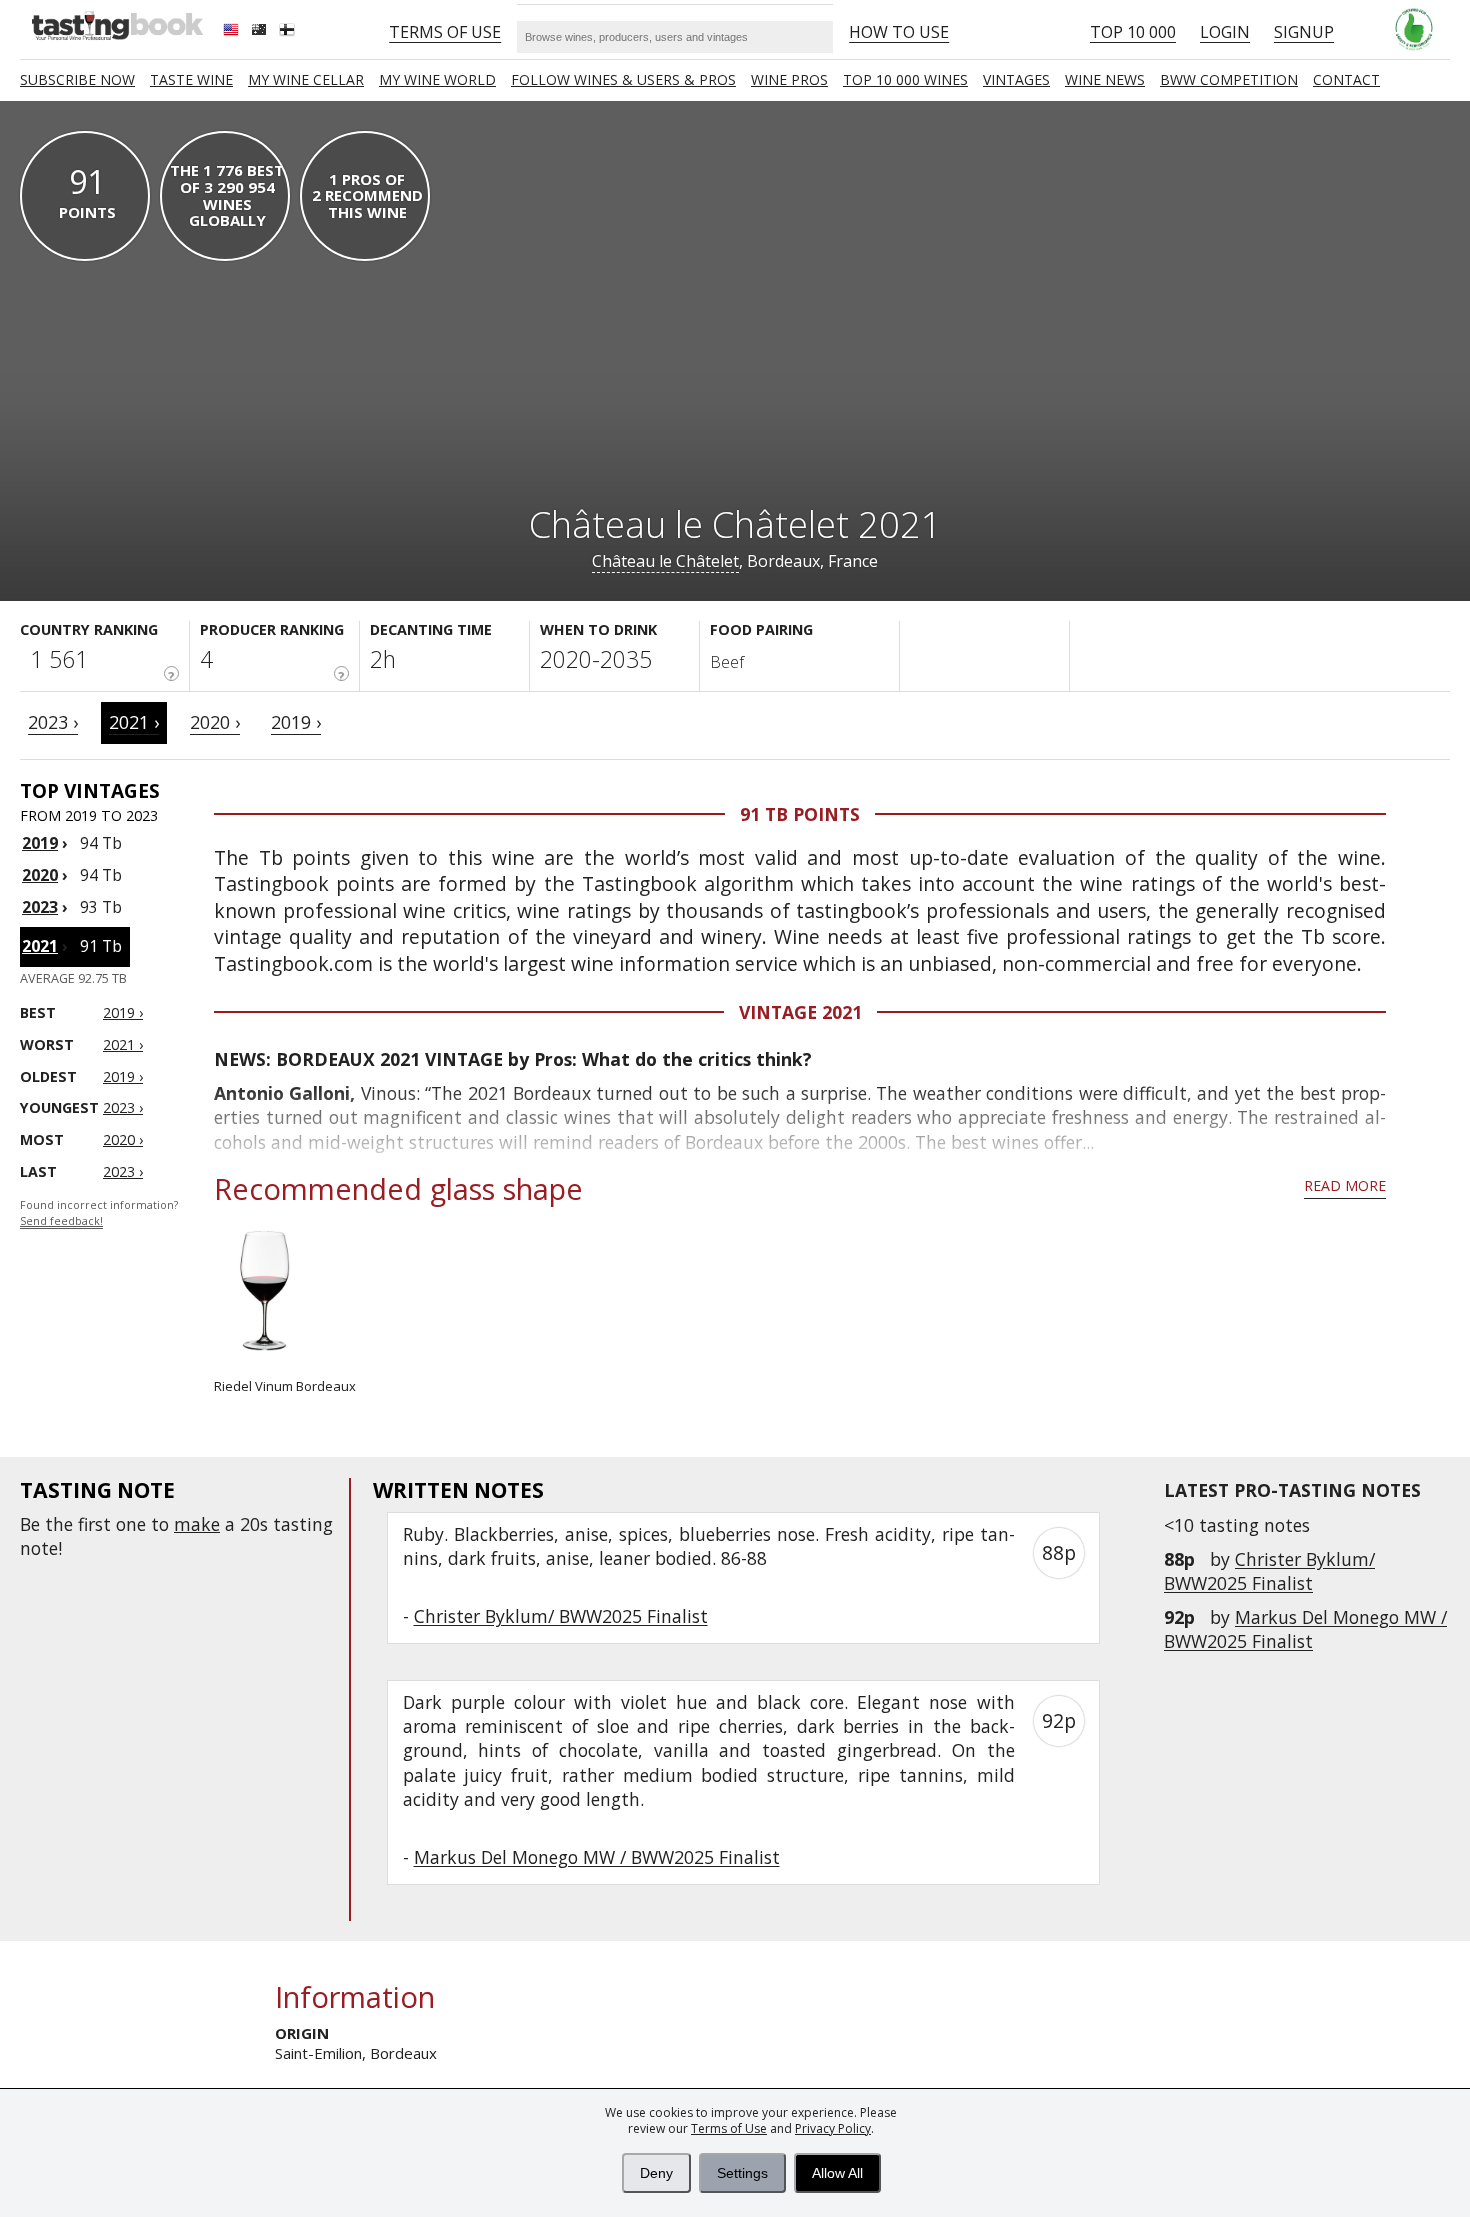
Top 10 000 (1133, 32)
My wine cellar (306, 79)
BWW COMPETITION (1229, 79)
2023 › (53, 722)
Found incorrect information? (99, 1213)
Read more (1345, 1185)
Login (1225, 32)
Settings (742, 2173)
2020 (40, 875)
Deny (656, 2173)
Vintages (1016, 79)
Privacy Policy (833, 2128)
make (197, 1524)
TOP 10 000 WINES (905, 79)
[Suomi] (289, 32)
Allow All (837, 2173)
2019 (40, 843)
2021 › (134, 722)
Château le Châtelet (665, 561)
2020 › (215, 722)
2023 (40, 907)
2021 (40, 946)
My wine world (437, 79)
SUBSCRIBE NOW (77, 79)
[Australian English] (261, 32)
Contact (1346, 79)
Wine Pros (789, 79)
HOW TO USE (899, 32)
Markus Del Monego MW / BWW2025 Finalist (1305, 1629)
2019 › (296, 722)
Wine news (1105, 79)
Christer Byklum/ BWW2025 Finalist (1269, 1571)
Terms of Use (729, 2128)
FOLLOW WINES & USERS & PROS (623, 79)
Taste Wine (191, 79)
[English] (233, 32)
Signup (1304, 32)
